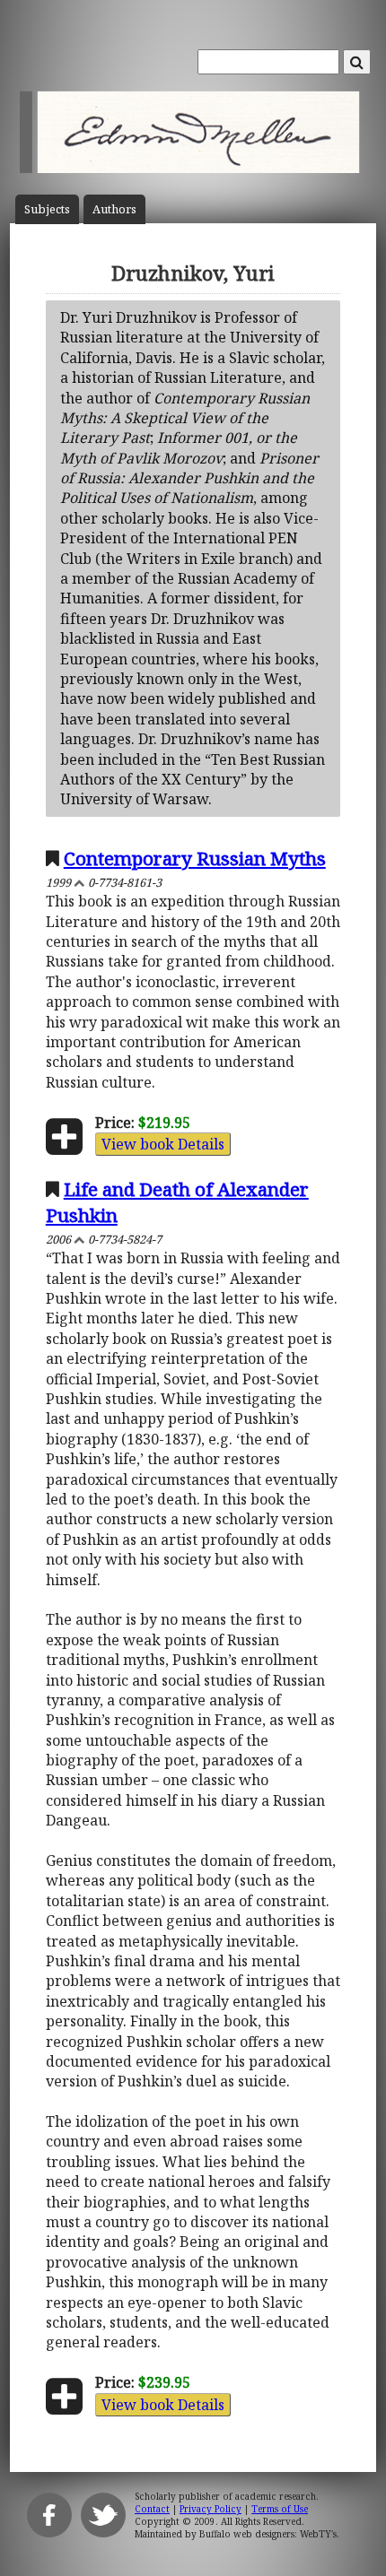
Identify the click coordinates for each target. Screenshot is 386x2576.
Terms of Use (280, 2509)
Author (114, 209)
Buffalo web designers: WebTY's (268, 2534)
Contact (152, 2509)
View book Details (163, 1144)
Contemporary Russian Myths (195, 858)
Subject (47, 209)
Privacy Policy (211, 2509)
